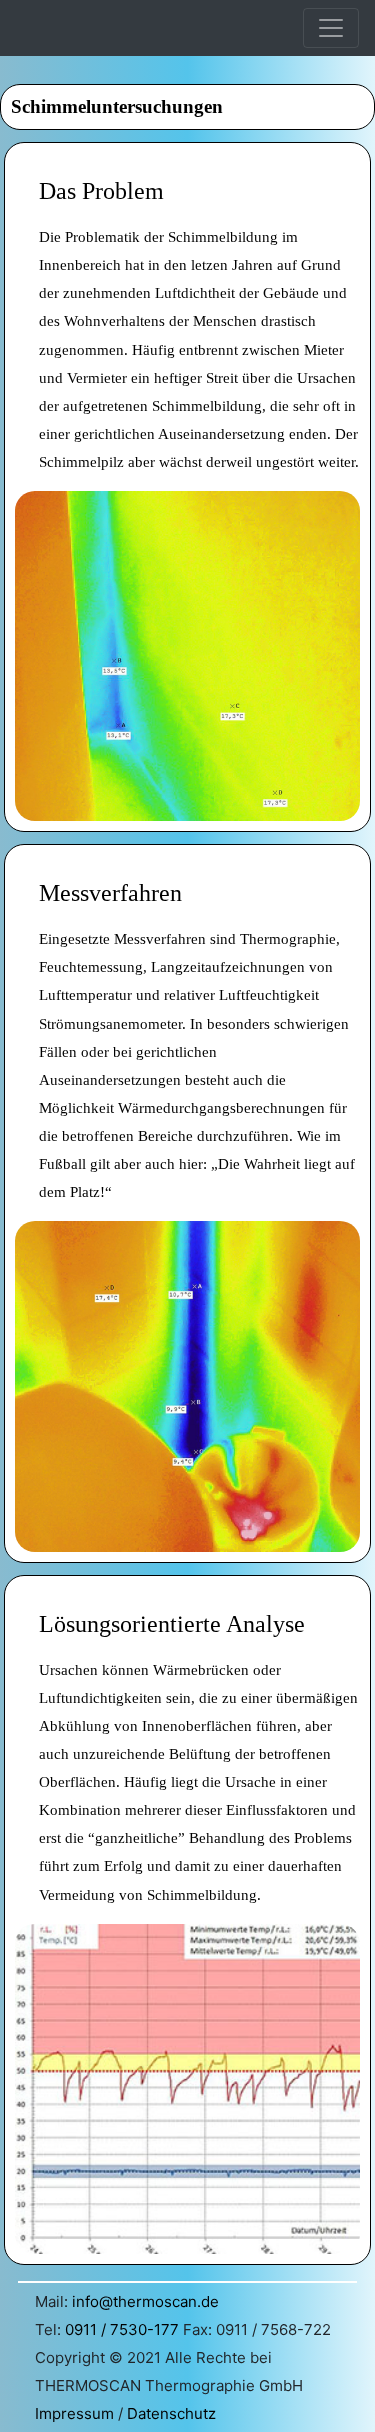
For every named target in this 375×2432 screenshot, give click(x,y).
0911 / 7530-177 (122, 2329)
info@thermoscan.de (145, 2301)
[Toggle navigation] (331, 28)
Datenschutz (171, 2413)
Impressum (74, 2413)
